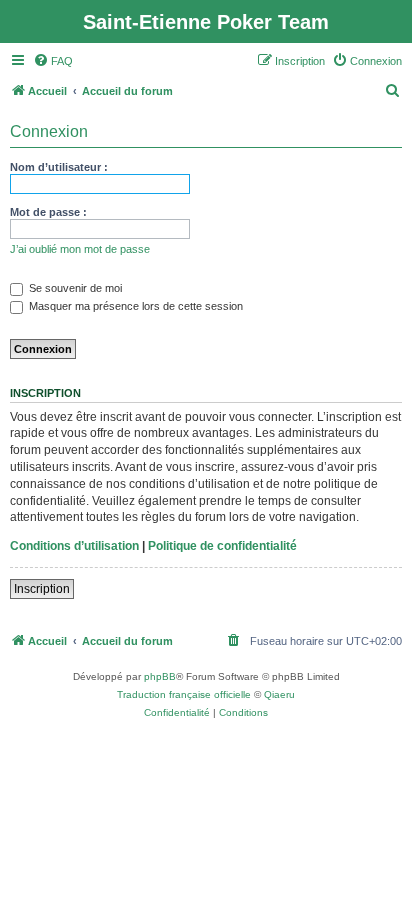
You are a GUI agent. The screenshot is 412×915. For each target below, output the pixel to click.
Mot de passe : (48, 212)
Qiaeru (279, 694)
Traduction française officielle (184, 694)
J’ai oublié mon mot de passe (80, 249)
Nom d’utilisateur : (59, 167)
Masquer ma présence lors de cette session (134, 306)
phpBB (160, 676)
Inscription (42, 589)
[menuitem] (53, 61)
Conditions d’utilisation (74, 546)
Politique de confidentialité (222, 546)
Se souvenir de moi (74, 288)
